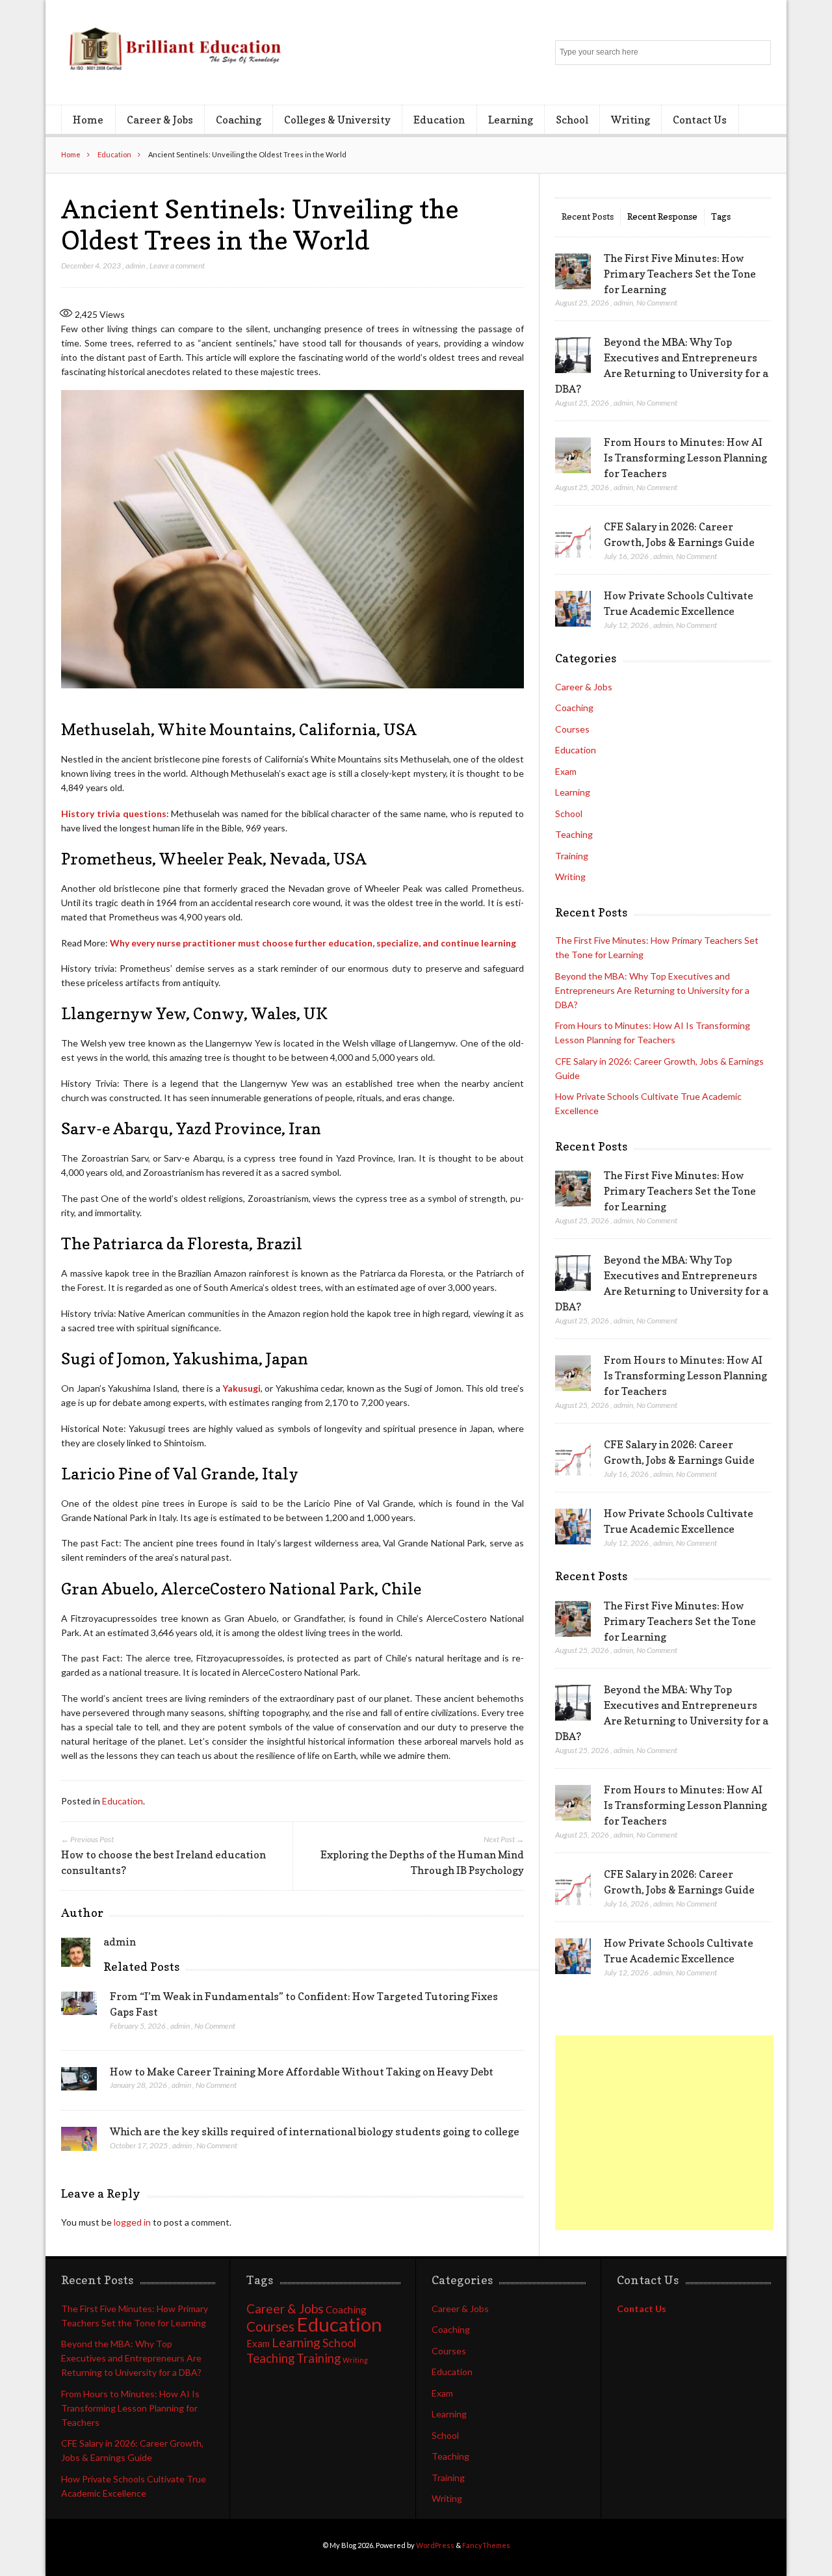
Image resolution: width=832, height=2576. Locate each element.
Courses (572, 729)
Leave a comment (177, 266)
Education (439, 120)
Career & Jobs (160, 120)
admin (135, 266)
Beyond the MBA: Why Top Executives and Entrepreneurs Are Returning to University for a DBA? (652, 990)
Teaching (574, 834)
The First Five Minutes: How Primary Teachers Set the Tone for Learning (680, 274)
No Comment (215, 2026)
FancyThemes (486, 2545)
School (572, 120)
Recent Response (662, 216)
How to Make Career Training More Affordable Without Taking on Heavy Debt (302, 2072)
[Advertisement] (664, 2133)
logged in (132, 2222)
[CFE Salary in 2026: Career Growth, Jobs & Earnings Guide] (573, 540)
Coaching (239, 120)
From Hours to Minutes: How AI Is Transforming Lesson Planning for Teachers (685, 458)
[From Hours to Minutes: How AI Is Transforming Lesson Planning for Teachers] (573, 456)
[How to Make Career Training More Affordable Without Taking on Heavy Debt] (79, 2083)
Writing (630, 120)
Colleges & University (337, 120)
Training (572, 856)
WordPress (435, 2545)
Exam (566, 771)
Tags (721, 216)
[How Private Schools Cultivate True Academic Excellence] (573, 609)
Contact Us (700, 120)
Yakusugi (241, 1388)
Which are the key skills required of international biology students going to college (315, 2131)
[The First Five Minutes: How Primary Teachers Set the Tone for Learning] (573, 272)
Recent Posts (588, 216)
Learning (511, 120)
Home (88, 120)
